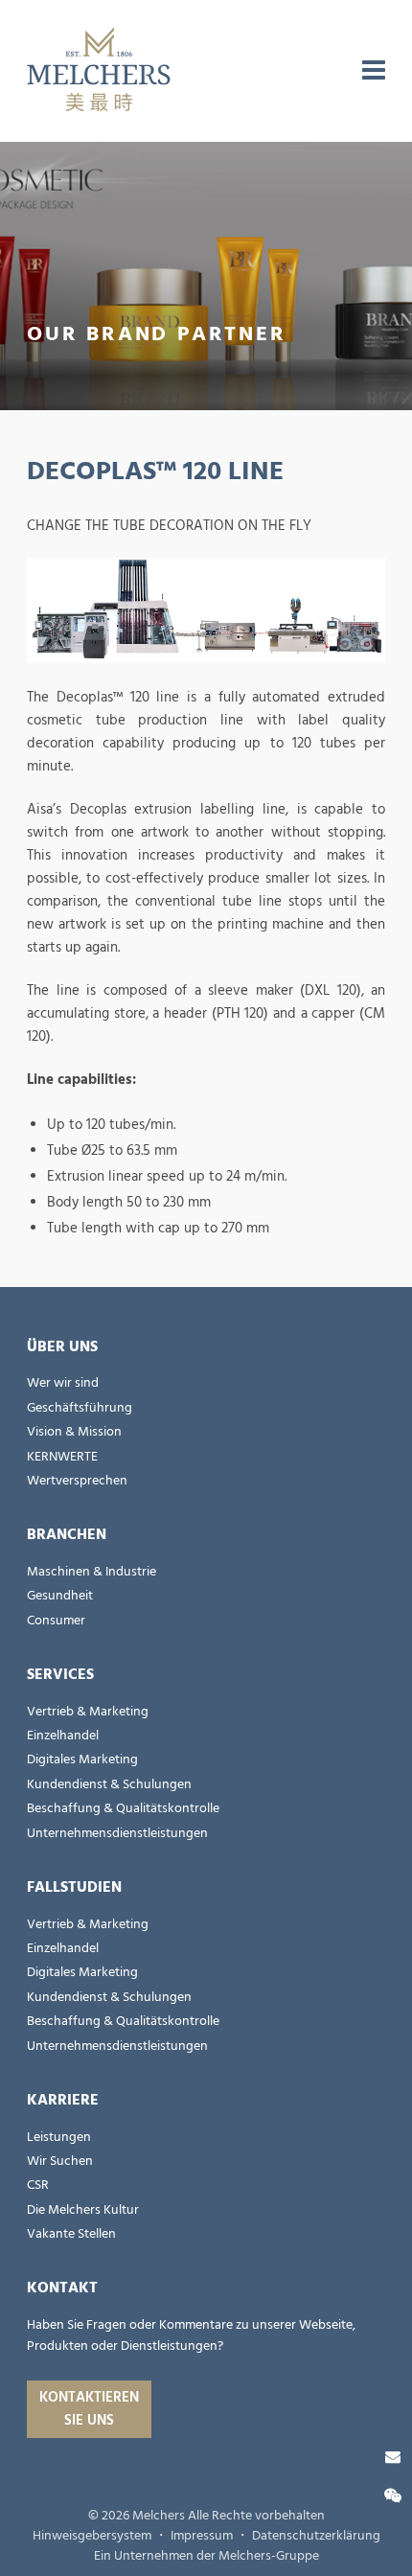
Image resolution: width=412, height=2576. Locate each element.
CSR (38, 2185)
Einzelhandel (63, 1736)
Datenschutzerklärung (316, 2536)
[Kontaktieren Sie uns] (393, 2457)
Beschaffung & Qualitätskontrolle (123, 1808)
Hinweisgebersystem (92, 2536)
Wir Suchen (60, 2161)
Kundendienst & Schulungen (109, 1784)
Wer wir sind (63, 1383)
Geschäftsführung (80, 1408)
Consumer (56, 1621)
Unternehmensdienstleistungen (117, 1833)
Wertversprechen (77, 1481)
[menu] (374, 71)
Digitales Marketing (82, 1759)
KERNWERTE (62, 1457)
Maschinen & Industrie (92, 1572)
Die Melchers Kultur (83, 2210)
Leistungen (59, 2137)
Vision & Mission (74, 1432)
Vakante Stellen (71, 2234)
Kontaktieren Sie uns (89, 2409)
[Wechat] (393, 2496)
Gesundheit (60, 1596)
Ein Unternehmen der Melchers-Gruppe (206, 2556)
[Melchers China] (99, 71)
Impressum (202, 2536)
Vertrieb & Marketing (88, 1712)
